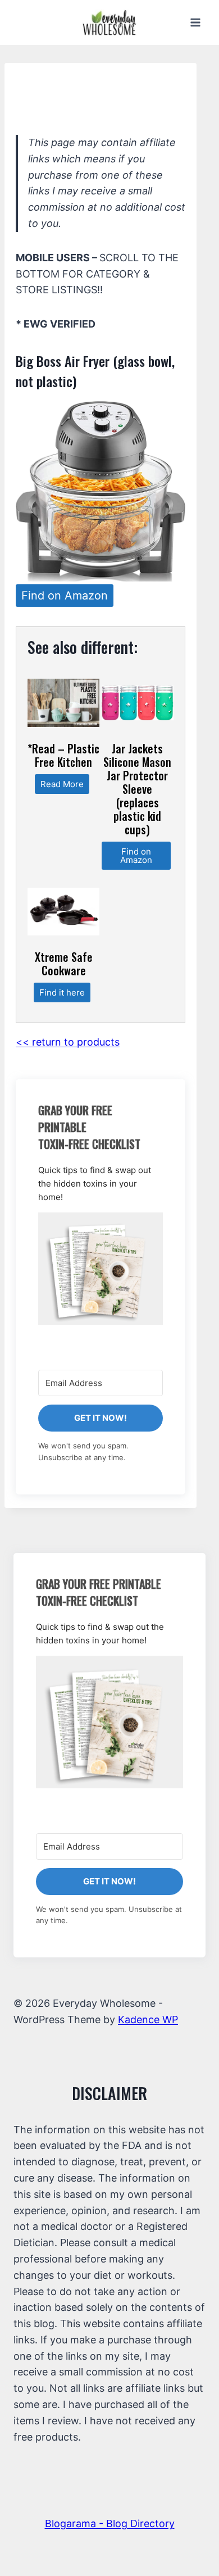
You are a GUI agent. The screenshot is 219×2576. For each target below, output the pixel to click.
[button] (101, 1269)
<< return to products (68, 1042)
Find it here (62, 992)
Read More (62, 784)
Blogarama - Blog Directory (110, 2523)
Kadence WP (148, 2020)
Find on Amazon (65, 596)
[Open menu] (195, 22)
